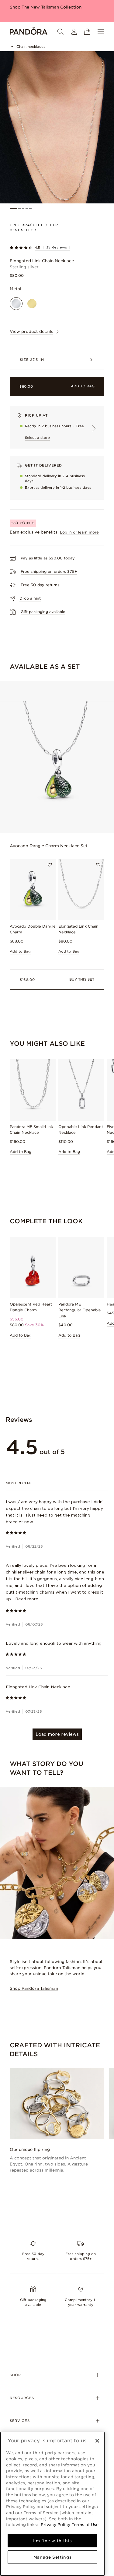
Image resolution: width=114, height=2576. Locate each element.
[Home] (29, 32)
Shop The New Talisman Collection (46, 7)
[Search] (60, 32)
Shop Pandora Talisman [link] (34, 1988)
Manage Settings (53, 2557)
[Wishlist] (50, 865)
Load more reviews (57, 1734)
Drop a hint (30, 598)
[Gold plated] (32, 304)
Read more (27, 1599)
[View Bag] (87, 32)
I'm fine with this (53, 2541)
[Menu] (101, 32)
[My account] (74, 32)
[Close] (97, 2441)
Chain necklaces (31, 47)
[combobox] (57, 1483)
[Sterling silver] (16, 304)
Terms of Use (85, 2525)
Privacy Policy (55, 2525)
